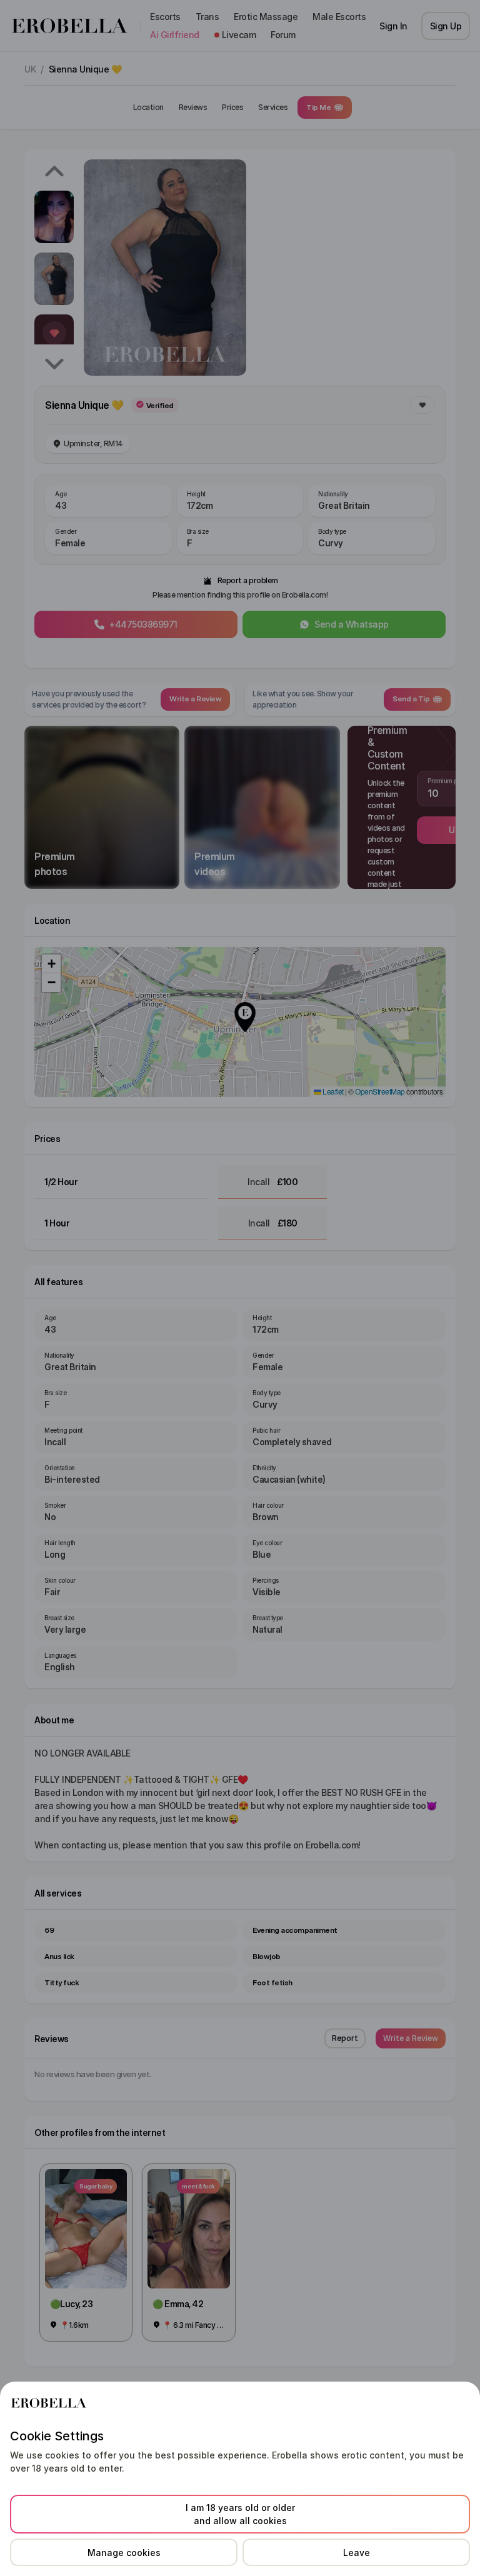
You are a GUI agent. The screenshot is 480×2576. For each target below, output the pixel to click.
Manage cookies (124, 2553)
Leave (357, 2553)
